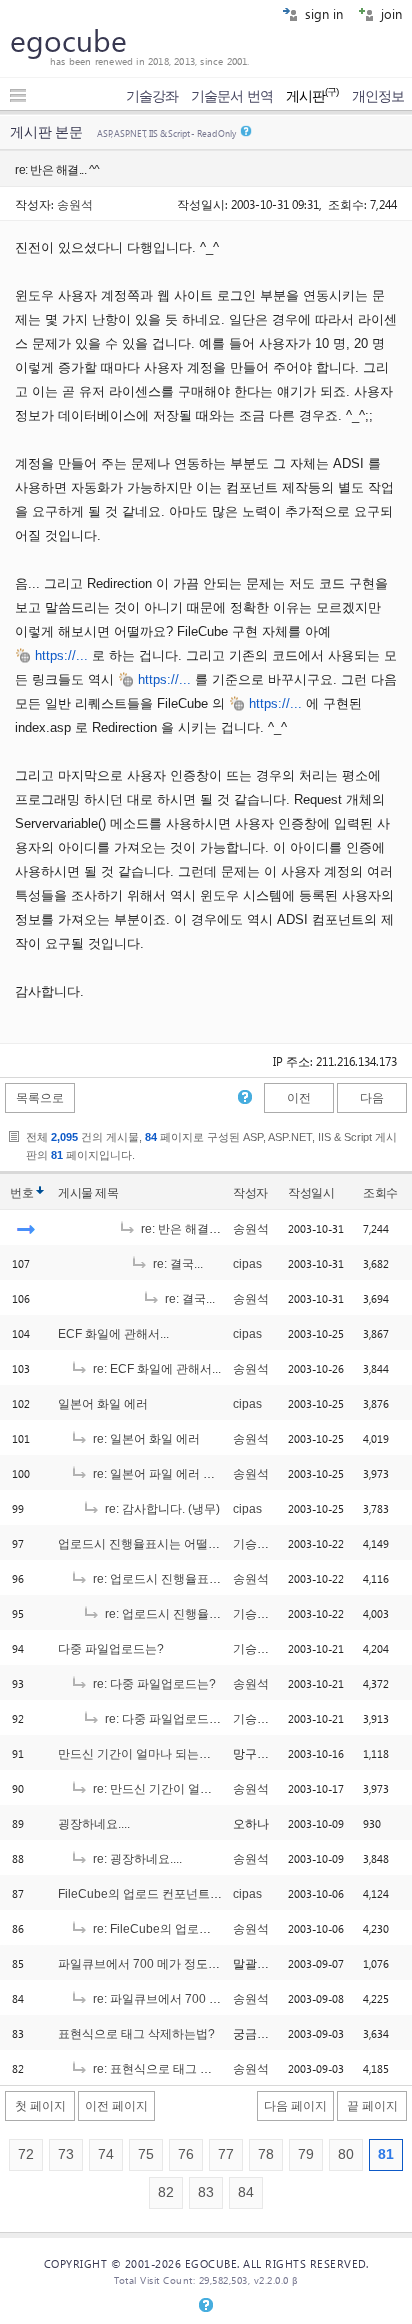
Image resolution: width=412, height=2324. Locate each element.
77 (226, 2154)
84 (246, 2192)
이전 (299, 1098)
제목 (106, 1193)
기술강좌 (152, 96)
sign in (322, 13)
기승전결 (257, 1544)
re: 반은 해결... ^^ (185, 1229)
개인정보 (378, 96)
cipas (247, 1264)
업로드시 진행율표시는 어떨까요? (148, 1544)
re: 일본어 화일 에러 (145, 1439)
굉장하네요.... (94, 1824)
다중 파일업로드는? (111, 1649)
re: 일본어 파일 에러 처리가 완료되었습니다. (209, 1474)
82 (166, 2192)
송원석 (75, 204)
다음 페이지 (295, 2106)
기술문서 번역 (232, 96)
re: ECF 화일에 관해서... (155, 1369)
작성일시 (311, 1193)
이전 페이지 (116, 2106)
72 (26, 2154)
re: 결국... (176, 1264)
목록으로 (40, 1098)
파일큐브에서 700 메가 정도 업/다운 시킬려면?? (186, 1964)
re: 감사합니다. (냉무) (161, 1509)
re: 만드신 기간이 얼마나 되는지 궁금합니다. (209, 1789)
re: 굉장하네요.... (136, 1859)
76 (186, 2154)
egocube (68, 40)
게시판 (312, 96)
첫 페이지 (40, 2106)
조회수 (380, 1193)
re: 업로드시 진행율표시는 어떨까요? (190, 1579)
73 (66, 2154)
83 (206, 2192)
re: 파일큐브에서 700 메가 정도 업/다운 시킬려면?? (228, 1999)
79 (306, 2154)
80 (346, 2154)
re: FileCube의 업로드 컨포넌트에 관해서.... (207, 1929)
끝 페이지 (372, 2106)
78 (266, 2154)
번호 (21, 1193)
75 (146, 2154)
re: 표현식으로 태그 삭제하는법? (178, 2069)
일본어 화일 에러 (103, 1404)
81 (386, 2154)
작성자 (250, 1193)
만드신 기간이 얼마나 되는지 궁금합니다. (167, 1754)
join (389, 13)
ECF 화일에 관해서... (113, 1334)
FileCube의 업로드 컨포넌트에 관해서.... (165, 1894)
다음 (372, 1098)
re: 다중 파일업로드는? (153, 1684)
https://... (61, 655)
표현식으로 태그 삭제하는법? (136, 2034)
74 (106, 2154)
